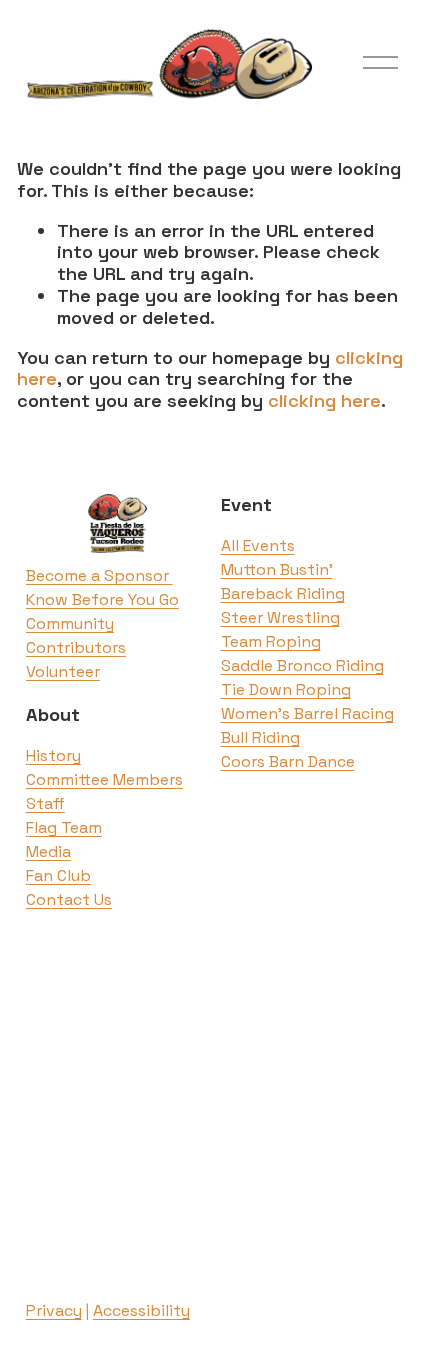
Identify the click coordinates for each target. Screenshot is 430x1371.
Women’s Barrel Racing (307, 713)
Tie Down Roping (286, 689)
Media (48, 851)
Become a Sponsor (99, 575)
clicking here (324, 400)
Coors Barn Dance (288, 761)
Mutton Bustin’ (277, 569)
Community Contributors (76, 635)
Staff (45, 803)
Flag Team (64, 827)
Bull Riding (260, 737)
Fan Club (58, 875)
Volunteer (63, 671)
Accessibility (141, 1310)
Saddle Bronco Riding (302, 665)
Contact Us (69, 899)
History (53, 755)
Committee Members (104, 779)
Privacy (54, 1310)
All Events (258, 545)
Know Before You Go (102, 599)
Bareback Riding (283, 593)
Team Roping (271, 641)
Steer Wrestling (280, 617)
